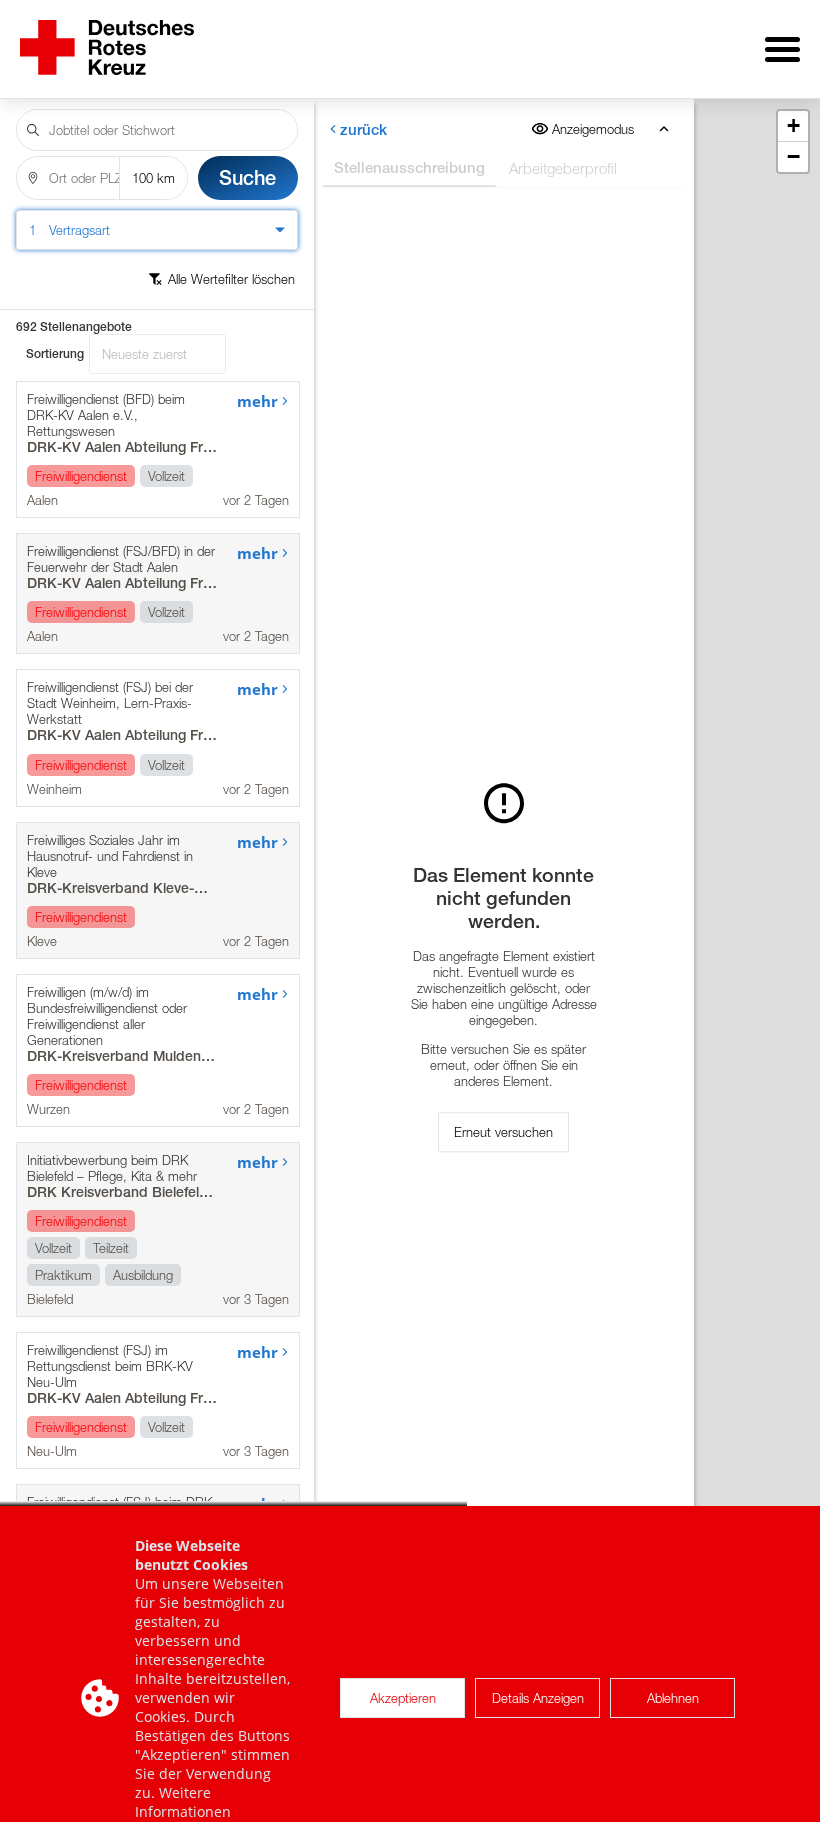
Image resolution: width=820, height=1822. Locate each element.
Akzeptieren (403, 1698)
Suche (247, 177)
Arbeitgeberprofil (562, 168)
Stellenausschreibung (408, 167)
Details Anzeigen (538, 1698)
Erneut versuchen (503, 1132)
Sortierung (55, 354)
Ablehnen (673, 1698)
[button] (793, 126)
